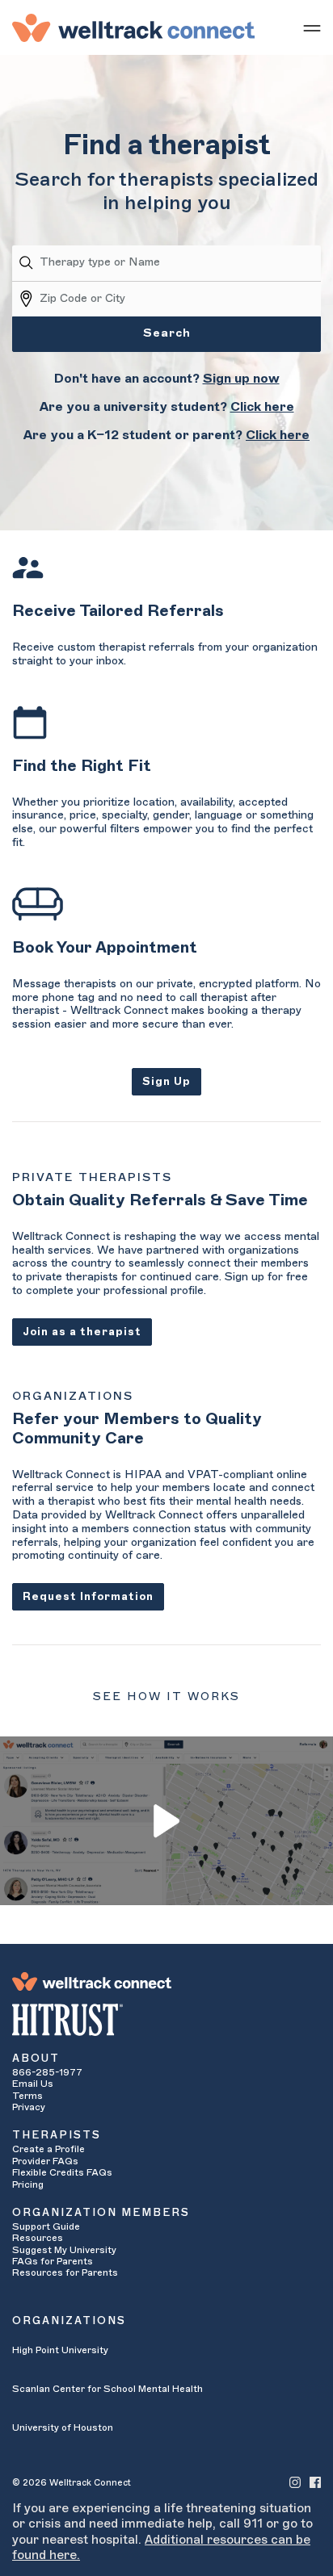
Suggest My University (64, 2250)
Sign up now (241, 379)
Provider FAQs (45, 2161)
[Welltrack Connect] (133, 27)
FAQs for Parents (53, 2261)
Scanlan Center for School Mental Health (107, 2389)
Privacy (29, 2107)
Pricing (28, 2184)
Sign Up (166, 1081)
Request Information (88, 1596)
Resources (38, 2238)
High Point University (60, 2350)
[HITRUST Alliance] (166, 2020)
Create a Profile (48, 2149)
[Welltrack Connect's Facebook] (315, 2482)
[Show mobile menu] (312, 27)
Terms (27, 2096)
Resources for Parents (65, 2272)
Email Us (33, 2084)
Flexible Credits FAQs (62, 2172)
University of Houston (63, 2427)
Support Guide (46, 2226)
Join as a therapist (82, 1332)
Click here (262, 407)
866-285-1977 (47, 2072)
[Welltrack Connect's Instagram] (295, 2482)
